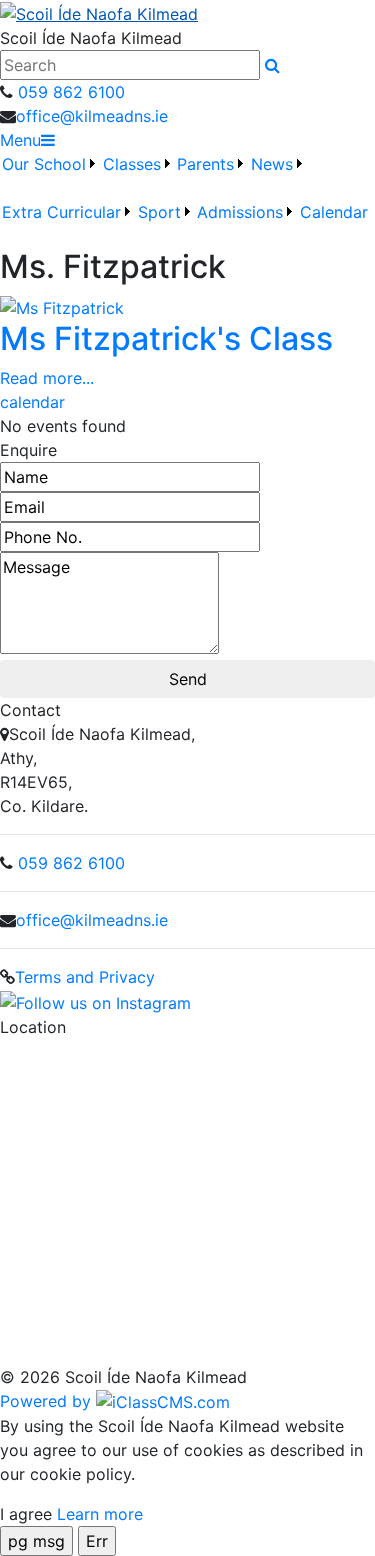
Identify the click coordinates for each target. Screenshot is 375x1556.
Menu (20, 140)
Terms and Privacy (85, 977)
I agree (26, 1514)
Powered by (48, 1401)
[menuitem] (50, 176)
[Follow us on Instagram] (95, 1001)
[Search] (272, 65)
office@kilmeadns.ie (92, 116)
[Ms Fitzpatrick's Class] (62, 306)
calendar (32, 402)
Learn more (100, 1514)
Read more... (47, 378)
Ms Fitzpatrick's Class (166, 338)
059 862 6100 (69, 92)
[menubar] (187, 200)
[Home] (187, 13)
